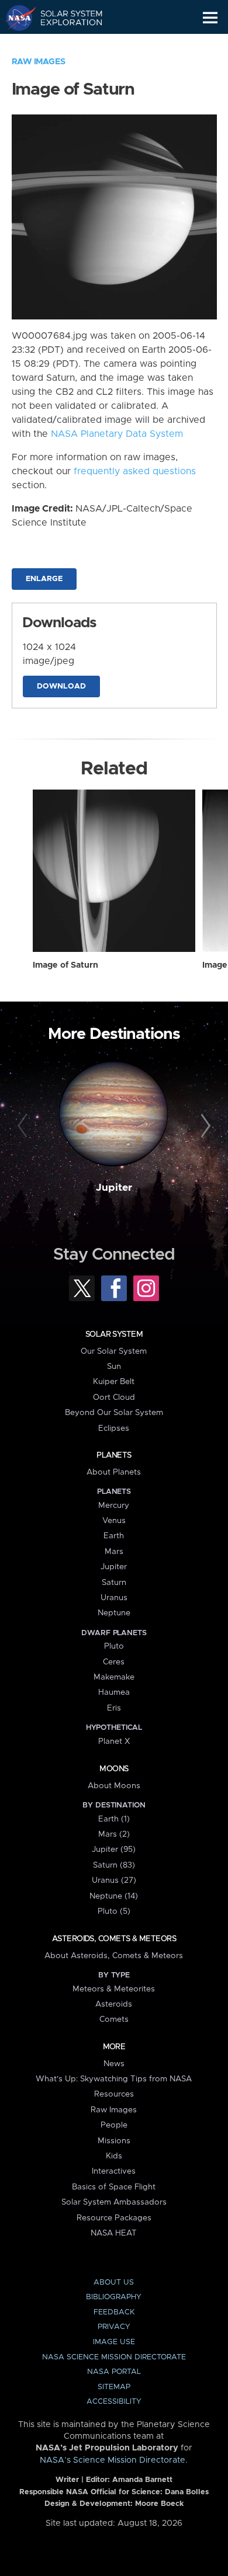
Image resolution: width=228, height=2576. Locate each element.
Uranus (114, 1598)
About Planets (114, 1472)
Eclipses (114, 1428)
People (114, 2125)
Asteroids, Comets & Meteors (114, 1939)
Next (204, 1126)
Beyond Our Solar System (114, 1413)
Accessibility (114, 2402)
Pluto (114, 1646)
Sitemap (114, 2387)
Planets (114, 1455)
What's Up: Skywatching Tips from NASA (114, 2079)
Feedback (114, 2312)
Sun (114, 1367)
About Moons (114, 1786)
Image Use (114, 2342)
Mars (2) (114, 1834)
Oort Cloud (114, 1397)
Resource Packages (114, 2218)
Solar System (114, 1334)
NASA (15, 18)
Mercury (114, 1506)
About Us (114, 2283)
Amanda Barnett (142, 2480)
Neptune (114, 1613)
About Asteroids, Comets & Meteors (114, 1956)
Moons (114, 1769)
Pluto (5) (114, 1911)
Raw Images (39, 62)
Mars (114, 1552)
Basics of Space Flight (114, 2187)
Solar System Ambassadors (114, 2202)
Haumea (114, 1692)
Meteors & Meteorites (114, 1989)
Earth (114, 1536)
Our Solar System (114, 1351)
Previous (24, 1126)
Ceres (114, 1662)
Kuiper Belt (114, 1382)
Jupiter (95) (114, 1850)
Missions (114, 2141)
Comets (114, 2019)
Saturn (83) (114, 1865)
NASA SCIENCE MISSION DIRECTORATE (114, 2357)
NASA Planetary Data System (117, 434)
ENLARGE (44, 579)
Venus (114, 1521)
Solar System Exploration (65, 18)
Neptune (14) (114, 1896)
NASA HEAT (114, 2233)
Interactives (114, 2171)
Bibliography (114, 2297)
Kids (114, 2156)
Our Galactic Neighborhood (65, 44)
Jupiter (114, 1188)
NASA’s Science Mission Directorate (113, 2460)
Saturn (114, 1583)
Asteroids (114, 2004)
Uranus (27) (114, 1880)
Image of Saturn (65, 965)
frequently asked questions (135, 471)
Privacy (114, 2327)
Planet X (114, 1741)
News (114, 2064)
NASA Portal (114, 2372)
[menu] (210, 18)
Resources (114, 2094)
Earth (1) (114, 1819)
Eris (114, 1708)
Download (61, 686)
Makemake (114, 1677)
